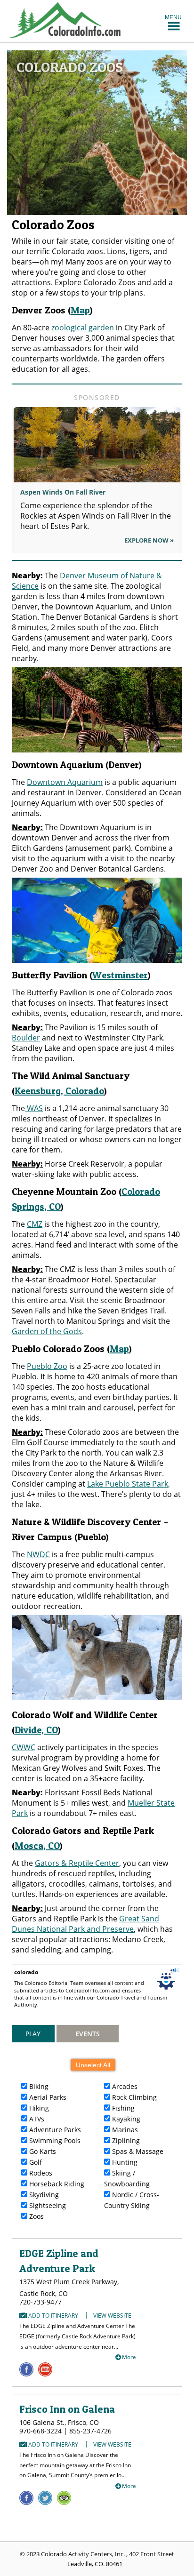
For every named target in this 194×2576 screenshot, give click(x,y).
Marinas (124, 2130)
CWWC (24, 1747)
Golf (35, 2162)
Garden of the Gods (47, 1331)
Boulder (26, 1038)
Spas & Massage (137, 2151)
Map (80, 310)
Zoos (36, 2216)
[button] (173, 17)
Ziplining (125, 2140)
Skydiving (43, 2195)
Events (88, 2034)
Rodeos (40, 2173)
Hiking (38, 2108)
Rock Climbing (133, 2097)
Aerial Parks (47, 2097)
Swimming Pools (54, 2140)
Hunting (124, 2162)
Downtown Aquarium (65, 782)
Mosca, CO (37, 1846)
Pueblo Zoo (47, 1366)
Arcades (124, 2086)
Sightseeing (47, 2205)
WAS (34, 1108)
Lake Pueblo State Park (128, 1484)
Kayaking (125, 2119)
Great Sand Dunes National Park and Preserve (85, 1924)
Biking (38, 2086)
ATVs (36, 2119)
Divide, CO (36, 1730)
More (129, 2357)
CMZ (35, 1224)
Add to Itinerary (53, 2316)
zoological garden (83, 328)
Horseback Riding (56, 2184)
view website (112, 2316)
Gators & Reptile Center (77, 1863)
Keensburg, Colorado (59, 1091)
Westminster (120, 975)
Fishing (122, 2108)
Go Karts (42, 2151)
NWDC (38, 1554)
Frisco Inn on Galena (67, 2409)
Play (33, 2034)
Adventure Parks (54, 2130)
